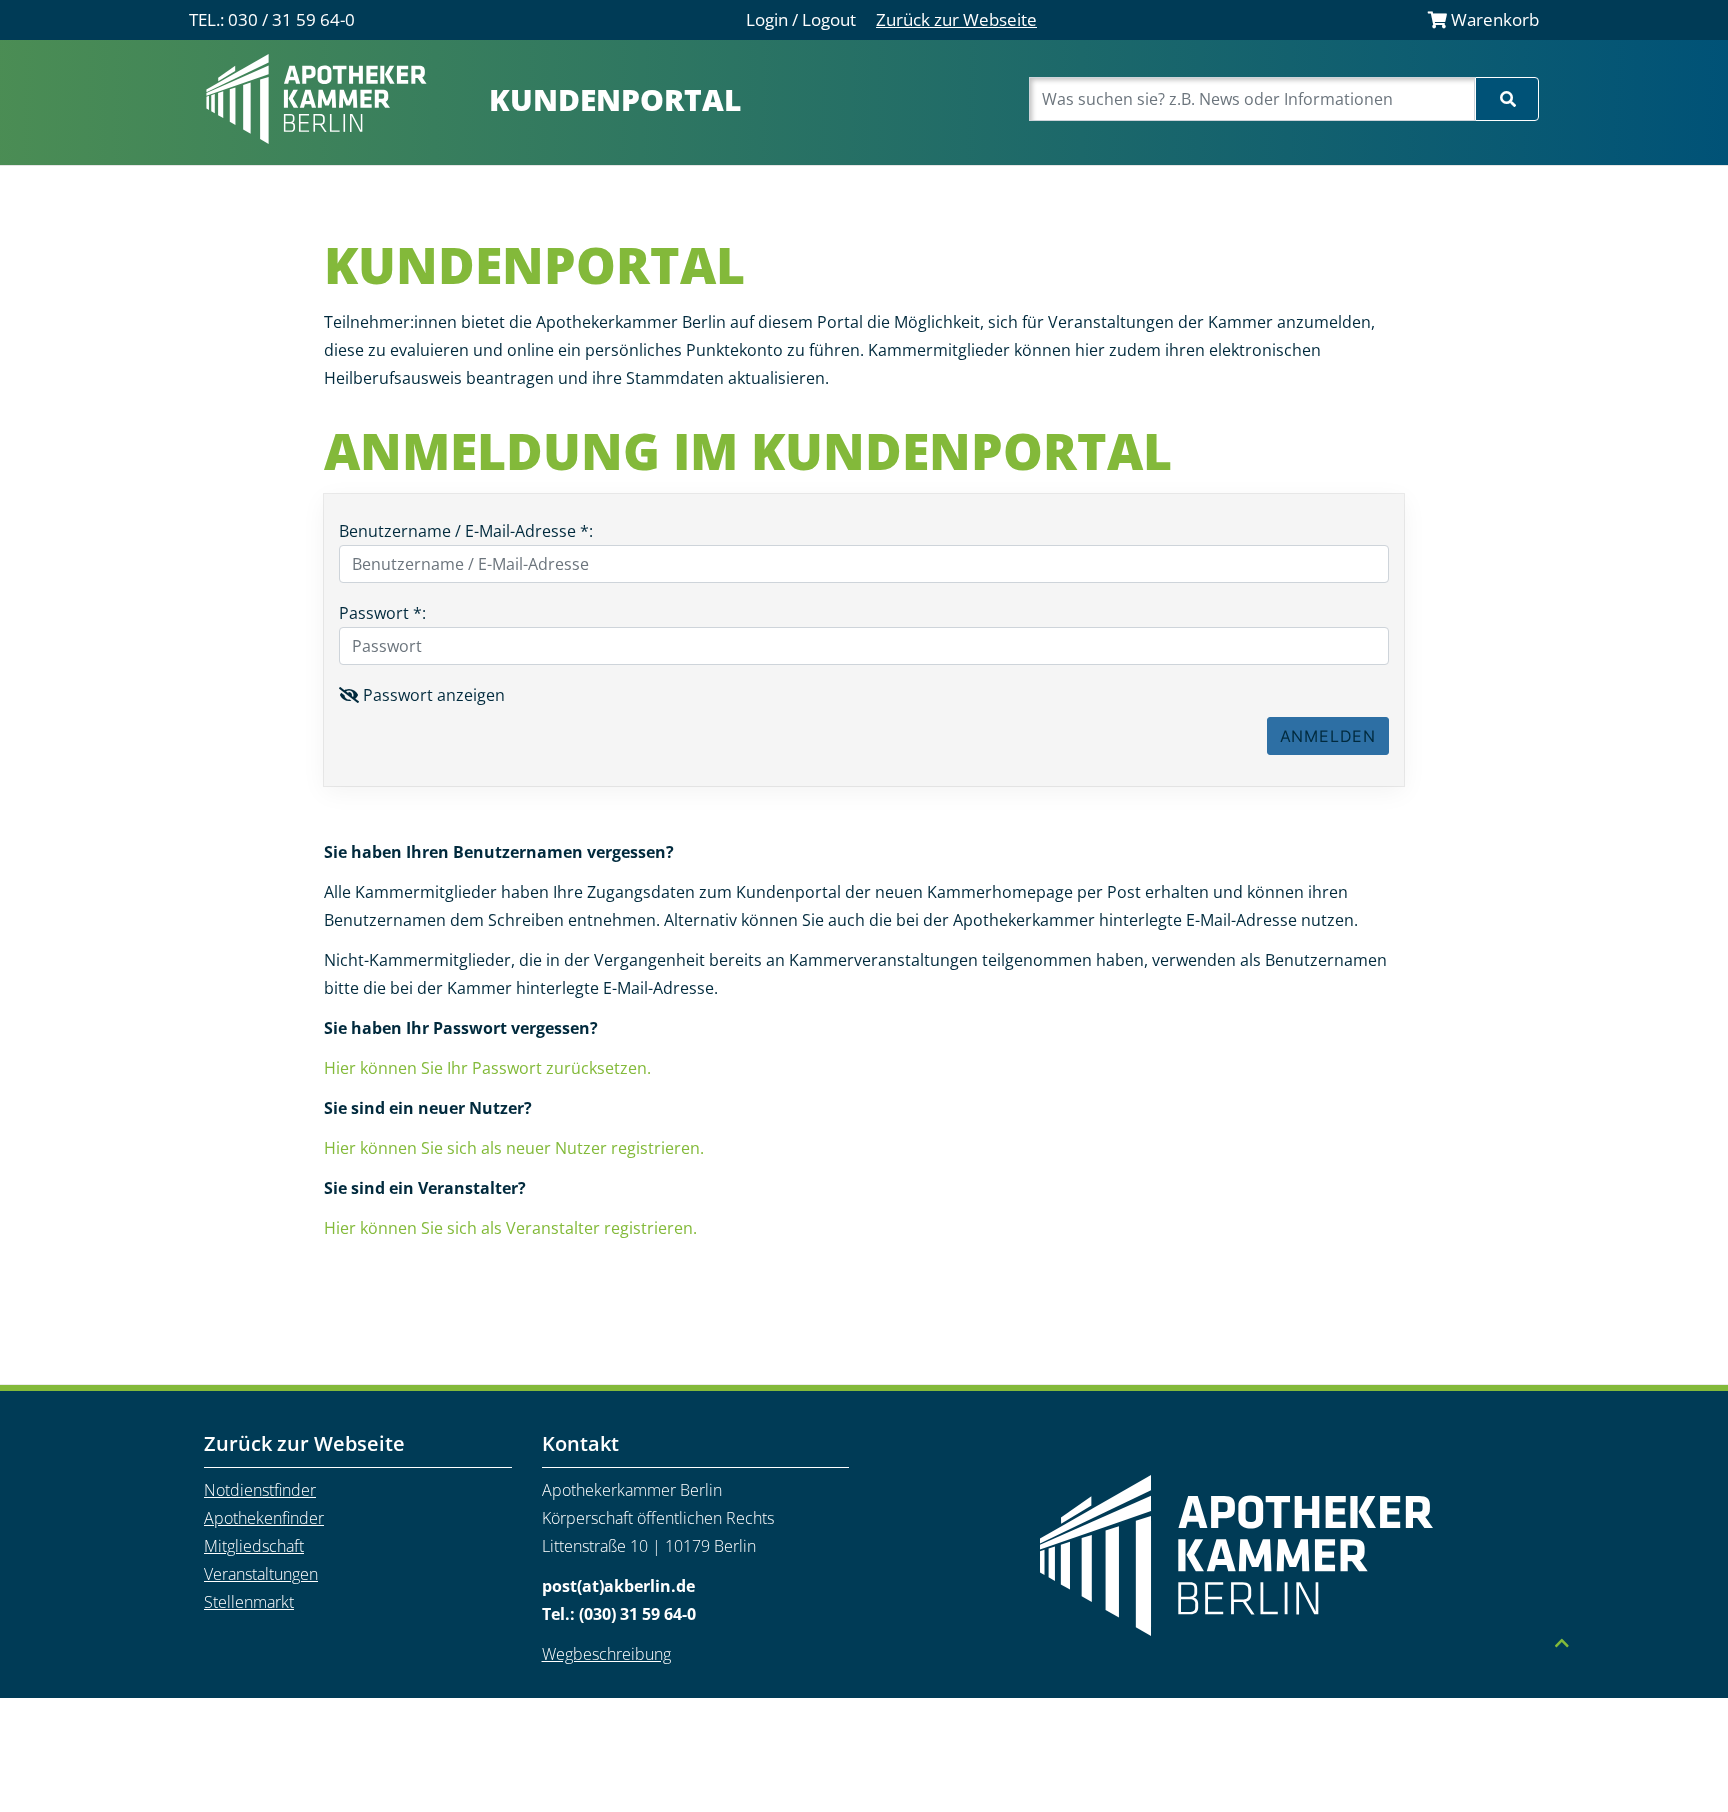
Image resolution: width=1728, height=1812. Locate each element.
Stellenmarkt (249, 1602)
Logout (829, 19)
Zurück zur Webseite (956, 19)
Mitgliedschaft (254, 1546)
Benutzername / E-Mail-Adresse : (466, 531)
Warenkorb (1493, 19)
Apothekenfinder (264, 1518)
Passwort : (382, 613)
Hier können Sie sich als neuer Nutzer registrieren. (514, 1148)
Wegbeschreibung (606, 1654)
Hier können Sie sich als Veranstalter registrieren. (510, 1228)
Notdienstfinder (260, 1490)
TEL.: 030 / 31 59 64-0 (272, 19)
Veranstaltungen (261, 1574)
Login (767, 19)
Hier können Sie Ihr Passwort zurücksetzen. (487, 1068)
